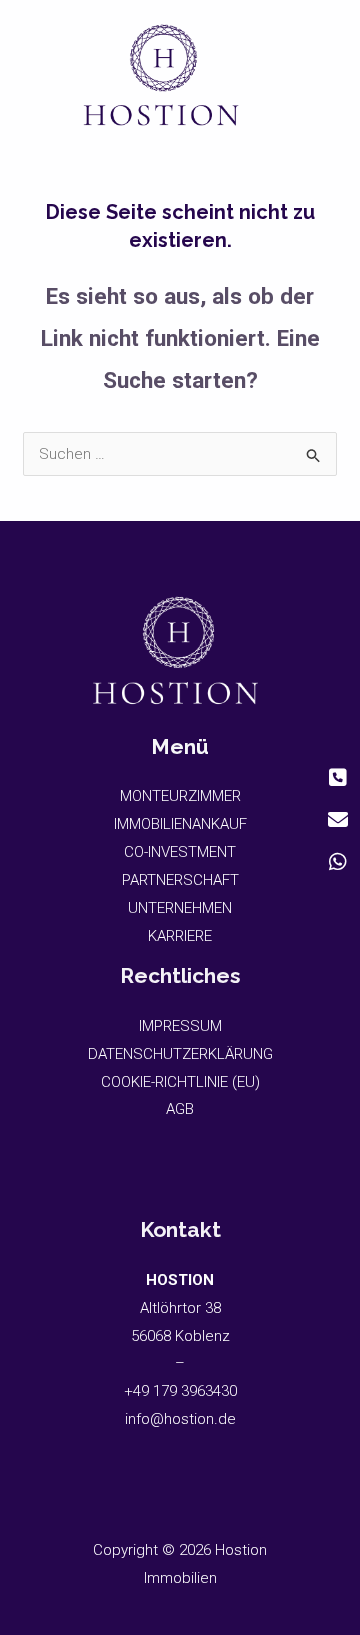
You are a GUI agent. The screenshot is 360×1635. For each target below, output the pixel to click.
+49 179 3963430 (180, 1391)
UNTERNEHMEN (180, 908)
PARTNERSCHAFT (180, 880)
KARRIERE (180, 936)
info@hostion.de (180, 1419)
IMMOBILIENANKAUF (180, 824)
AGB (180, 1109)
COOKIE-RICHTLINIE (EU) (180, 1082)
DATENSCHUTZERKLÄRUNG (180, 1054)
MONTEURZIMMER (180, 796)
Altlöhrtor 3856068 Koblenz (180, 1308)
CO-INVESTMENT (180, 852)
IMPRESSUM (180, 1026)
